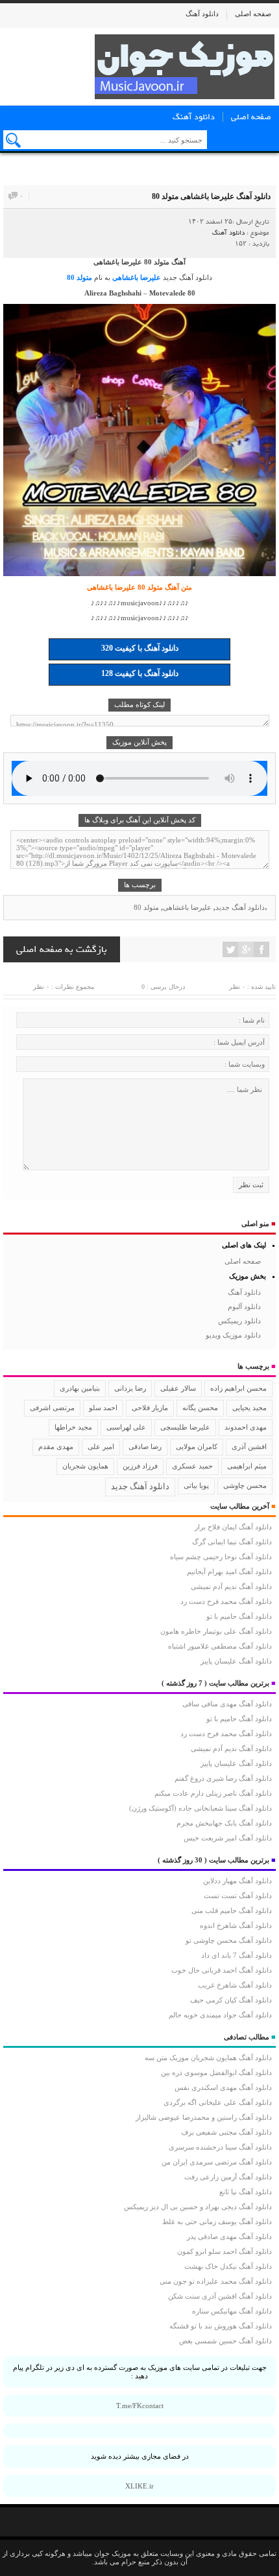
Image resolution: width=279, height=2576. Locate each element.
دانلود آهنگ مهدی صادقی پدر (229, 2236)
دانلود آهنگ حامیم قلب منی (232, 1910)
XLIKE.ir (139, 2486)
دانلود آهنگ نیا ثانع (246, 2192)
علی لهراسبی (126, 1427)
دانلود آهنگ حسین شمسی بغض (225, 2341)
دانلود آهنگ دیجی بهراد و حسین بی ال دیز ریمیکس (198, 2207)
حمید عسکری (192, 1466)
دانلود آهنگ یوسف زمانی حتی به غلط (217, 2222)
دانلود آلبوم (244, 1306)
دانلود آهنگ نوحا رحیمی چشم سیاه (221, 1557)
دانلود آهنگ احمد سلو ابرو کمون (224, 2251)
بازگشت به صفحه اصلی (62, 949)
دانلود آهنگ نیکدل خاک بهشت (228, 2266)
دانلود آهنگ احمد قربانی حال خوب (222, 1970)
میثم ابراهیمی (247, 1466)
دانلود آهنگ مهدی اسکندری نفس (223, 2087)
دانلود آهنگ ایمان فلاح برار (233, 1527)
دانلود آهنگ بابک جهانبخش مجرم (224, 1823)
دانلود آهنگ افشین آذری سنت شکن (220, 2296)
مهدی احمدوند (246, 1427)
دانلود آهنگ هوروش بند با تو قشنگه (221, 2326)
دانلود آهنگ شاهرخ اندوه (236, 1925)
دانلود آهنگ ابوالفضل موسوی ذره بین (216, 2072)
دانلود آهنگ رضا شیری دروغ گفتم (223, 1778)
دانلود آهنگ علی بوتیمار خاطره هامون (216, 1631)
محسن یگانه (200, 1408)
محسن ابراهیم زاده (238, 1388)
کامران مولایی (197, 1446)
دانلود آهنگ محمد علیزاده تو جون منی (216, 2281)
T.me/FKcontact (140, 2406)
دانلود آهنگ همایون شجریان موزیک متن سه (208, 2058)
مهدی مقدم (56, 1446)
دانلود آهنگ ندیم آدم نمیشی (231, 1586)
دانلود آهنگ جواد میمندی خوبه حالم (220, 2015)
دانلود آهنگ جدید (188, 277)
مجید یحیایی (249, 1408)
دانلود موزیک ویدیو (233, 1335)
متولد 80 (79, 277)
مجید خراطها (73, 1427)
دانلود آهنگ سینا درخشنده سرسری (220, 2147)
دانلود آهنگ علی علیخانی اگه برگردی (218, 2102)
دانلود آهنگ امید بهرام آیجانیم (229, 1572)
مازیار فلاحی (150, 1408)
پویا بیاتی (196, 1485)
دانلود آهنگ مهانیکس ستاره (232, 2311)
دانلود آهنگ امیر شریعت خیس (228, 1838)
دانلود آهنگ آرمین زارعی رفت (228, 2177)
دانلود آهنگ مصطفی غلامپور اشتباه (220, 1646)
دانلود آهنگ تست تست (238, 1896)
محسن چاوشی (245, 1485)
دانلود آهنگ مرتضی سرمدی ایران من (217, 2162)
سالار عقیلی (178, 1388)
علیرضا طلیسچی (185, 1427)
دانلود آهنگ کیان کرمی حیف (231, 2000)
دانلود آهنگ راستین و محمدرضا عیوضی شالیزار (204, 2117)
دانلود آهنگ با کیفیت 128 (140, 673)
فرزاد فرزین (140, 1466)
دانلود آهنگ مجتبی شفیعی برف (226, 2132)
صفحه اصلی (253, 14)
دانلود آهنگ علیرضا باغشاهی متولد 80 (211, 196)
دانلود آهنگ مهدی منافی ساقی (227, 1704)
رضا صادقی (145, 1446)
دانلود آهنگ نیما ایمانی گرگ (232, 1542)
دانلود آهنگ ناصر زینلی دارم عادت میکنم (213, 1793)
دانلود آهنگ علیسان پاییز (236, 1661)
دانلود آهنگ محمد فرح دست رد (226, 1601)
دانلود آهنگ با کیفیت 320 (140, 648)
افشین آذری (249, 1446)
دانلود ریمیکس (239, 1321)
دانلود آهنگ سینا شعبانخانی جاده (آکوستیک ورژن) (200, 1808)
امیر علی (101, 1446)
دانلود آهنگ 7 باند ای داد (237, 1955)
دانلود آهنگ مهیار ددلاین (237, 1881)
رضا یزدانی (130, 1388)
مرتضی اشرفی (52, 1408)
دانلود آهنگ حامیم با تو (239, 1616)
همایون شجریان (85, 1466)
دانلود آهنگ (202, 14)
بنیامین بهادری (80, 1388)
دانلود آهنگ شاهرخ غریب (235, 1985)
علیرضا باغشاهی (137, 277)
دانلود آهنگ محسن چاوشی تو (229, 1940)
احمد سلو (103, 1408)
